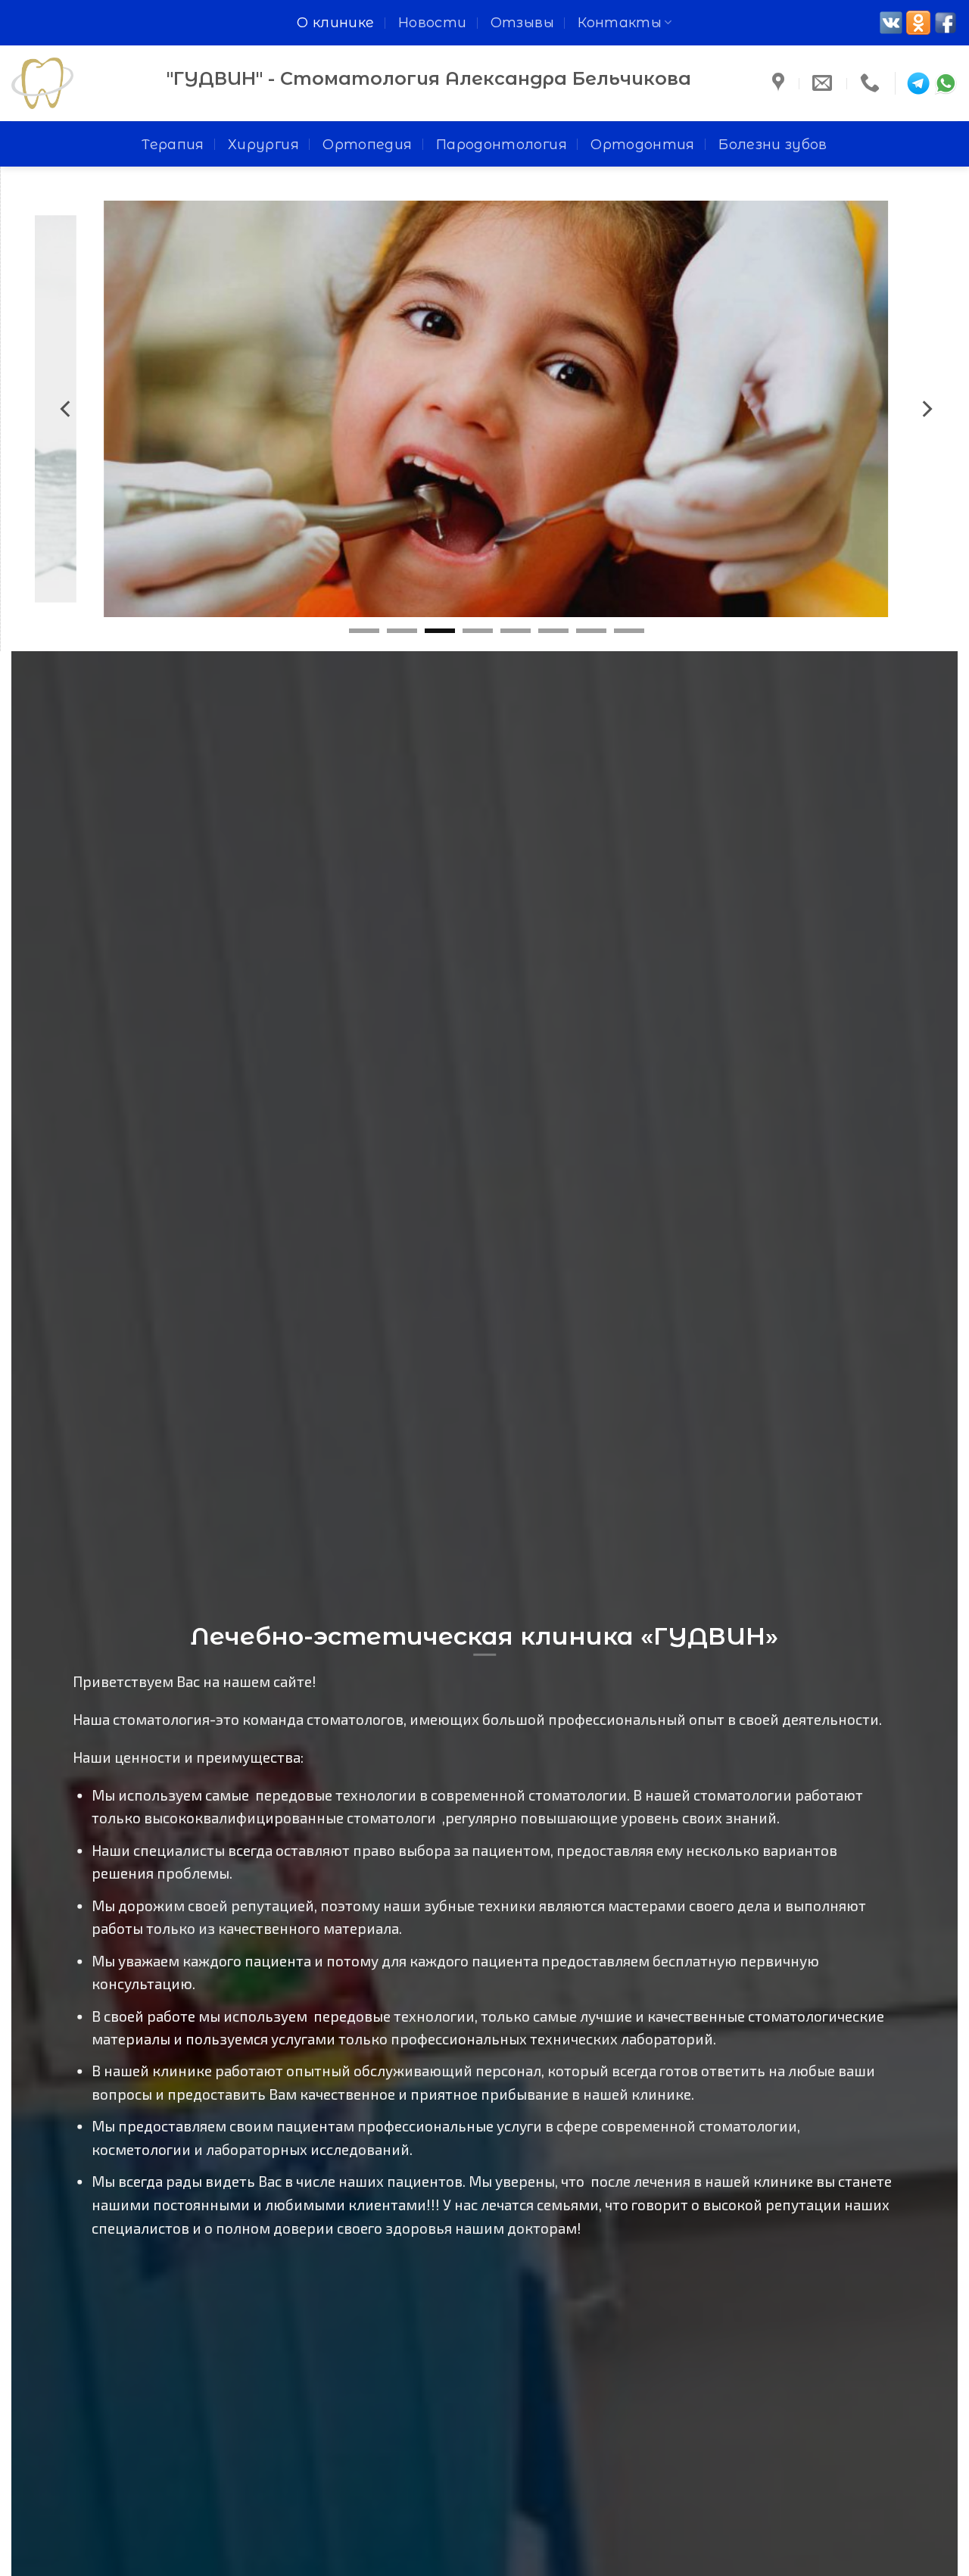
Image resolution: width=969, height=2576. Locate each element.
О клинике (335, 22)
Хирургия (263, 144)
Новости (433, 22)
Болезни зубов (773, 144)
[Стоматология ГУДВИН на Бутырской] (780, 83)
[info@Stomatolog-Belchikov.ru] (824, 83)
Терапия (173, 144)
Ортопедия (367, 144)
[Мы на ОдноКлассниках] (918, 23)
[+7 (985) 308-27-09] (872, 83)
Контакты (620, 22)
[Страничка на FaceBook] (946, 23)
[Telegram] (918, 83)
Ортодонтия (643, 144)
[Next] (926, 409)
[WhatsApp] (946, 83)
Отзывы (522, 22)
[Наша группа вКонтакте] (891, 23)
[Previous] (67, 409)
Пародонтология (502, 144)
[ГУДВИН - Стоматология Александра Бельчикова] (78, 83)
